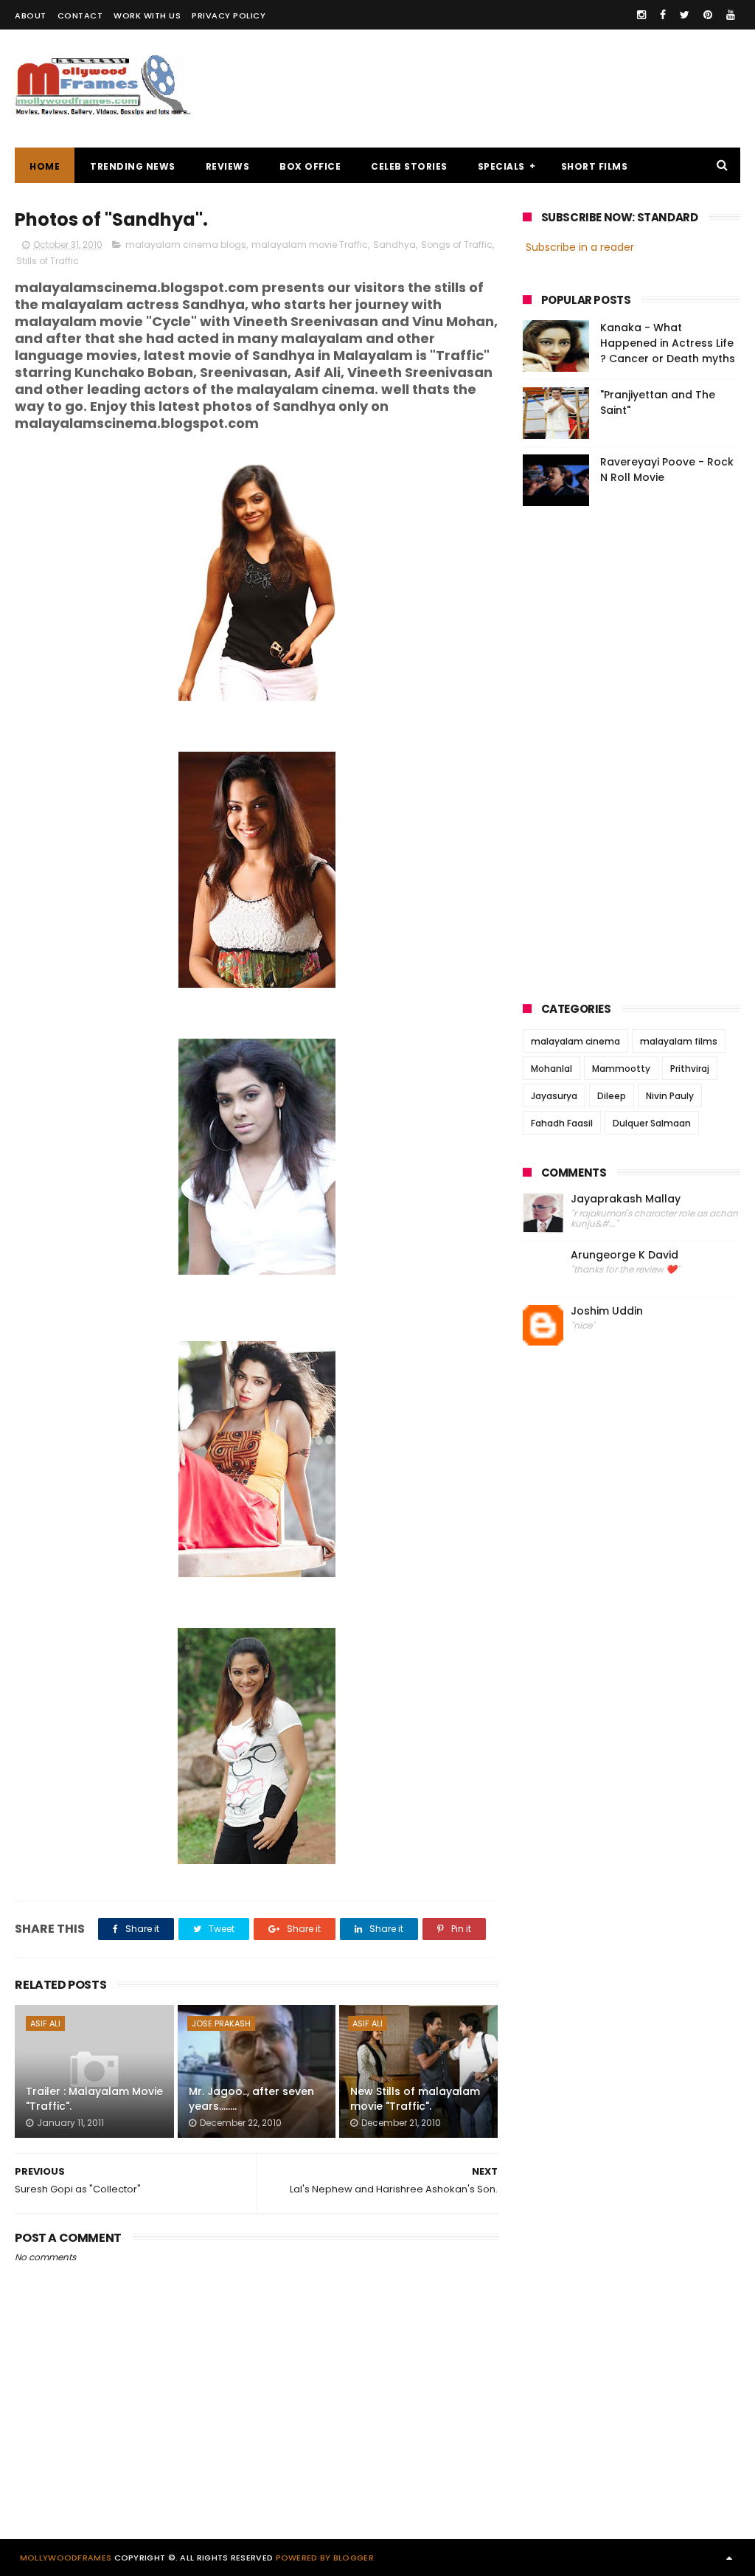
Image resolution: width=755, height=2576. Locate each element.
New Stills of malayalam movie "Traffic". (415, 2099)
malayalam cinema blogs (186, 245)
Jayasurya (554, 1096)
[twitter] (685, 15)
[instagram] (641, 15)
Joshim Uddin (607, 1311)
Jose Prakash (221, 2023)
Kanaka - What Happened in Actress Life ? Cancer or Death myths (668, 343)
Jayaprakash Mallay (626, 1199)
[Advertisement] (472, 89)
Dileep (612, 1096)
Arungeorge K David (624, 1255)
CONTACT (80, 15)
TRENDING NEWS (133, 166)
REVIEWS (228, 166)
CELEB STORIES (409, 166)
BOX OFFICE (310, 166)
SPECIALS (501, 166)
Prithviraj (690, 1069)
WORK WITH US (147, 15)
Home (45, 166)
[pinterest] (708, 15)
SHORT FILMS (595, 166)
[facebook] (663, 15)
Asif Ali (45, 2023)
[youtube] (731, 15)
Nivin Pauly (670, 1096)
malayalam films (679, 1041)
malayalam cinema (575, 1041)
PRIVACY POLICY (229, 15)
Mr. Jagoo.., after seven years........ (251, 2099)
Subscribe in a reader (580, 247)
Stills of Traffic (48, 261)
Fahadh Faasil (562, 1123)
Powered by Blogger (325, 2558)
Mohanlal (552, 1069)
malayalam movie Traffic (310, 245)
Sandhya (394, 245)
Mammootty (621, 1069)
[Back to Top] (729, 2558)
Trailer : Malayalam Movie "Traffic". (94, 2099)
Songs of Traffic (457, 245)
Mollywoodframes (66, 2558)
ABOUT (31, 15)
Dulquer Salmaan (652, 1123)
